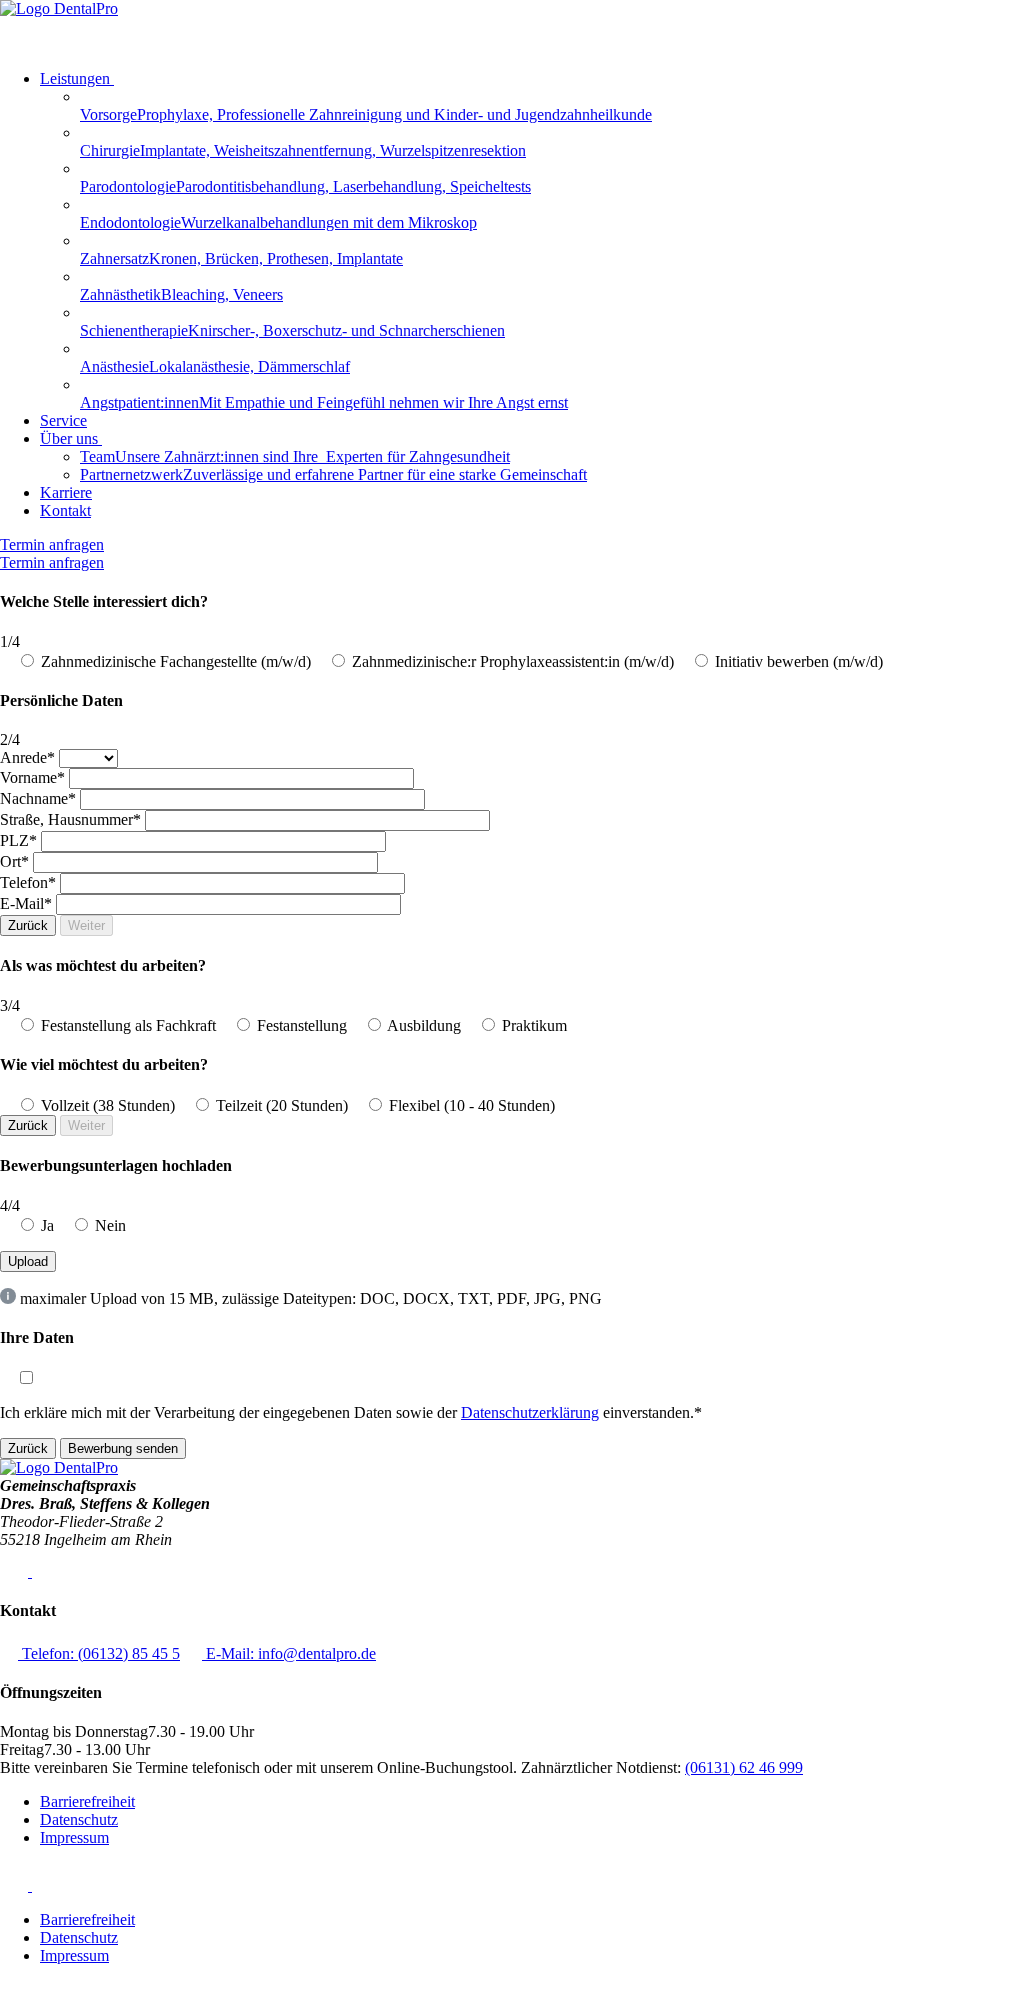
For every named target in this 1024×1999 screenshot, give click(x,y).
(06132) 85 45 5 (101, 1653)
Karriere (66, 492)
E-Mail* (26, 903)
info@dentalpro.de (291, 1653)
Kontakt (65, 510)
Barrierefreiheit (87, 1801)
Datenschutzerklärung (530, 1412)
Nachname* (38, 798)
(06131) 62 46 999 (744, 1767)
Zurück (28, 925)
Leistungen (75, 78)
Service (63, 420)
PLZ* (18, 840)
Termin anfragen (52, 544)
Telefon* (28, 882)
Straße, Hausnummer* (70, 819)
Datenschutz (79, 1819)
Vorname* (32, 777)
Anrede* (27, 757)
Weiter (86, 925)
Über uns (69, 438)
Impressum (74, 1837)
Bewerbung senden (123, 1448)
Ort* (14, 861)
